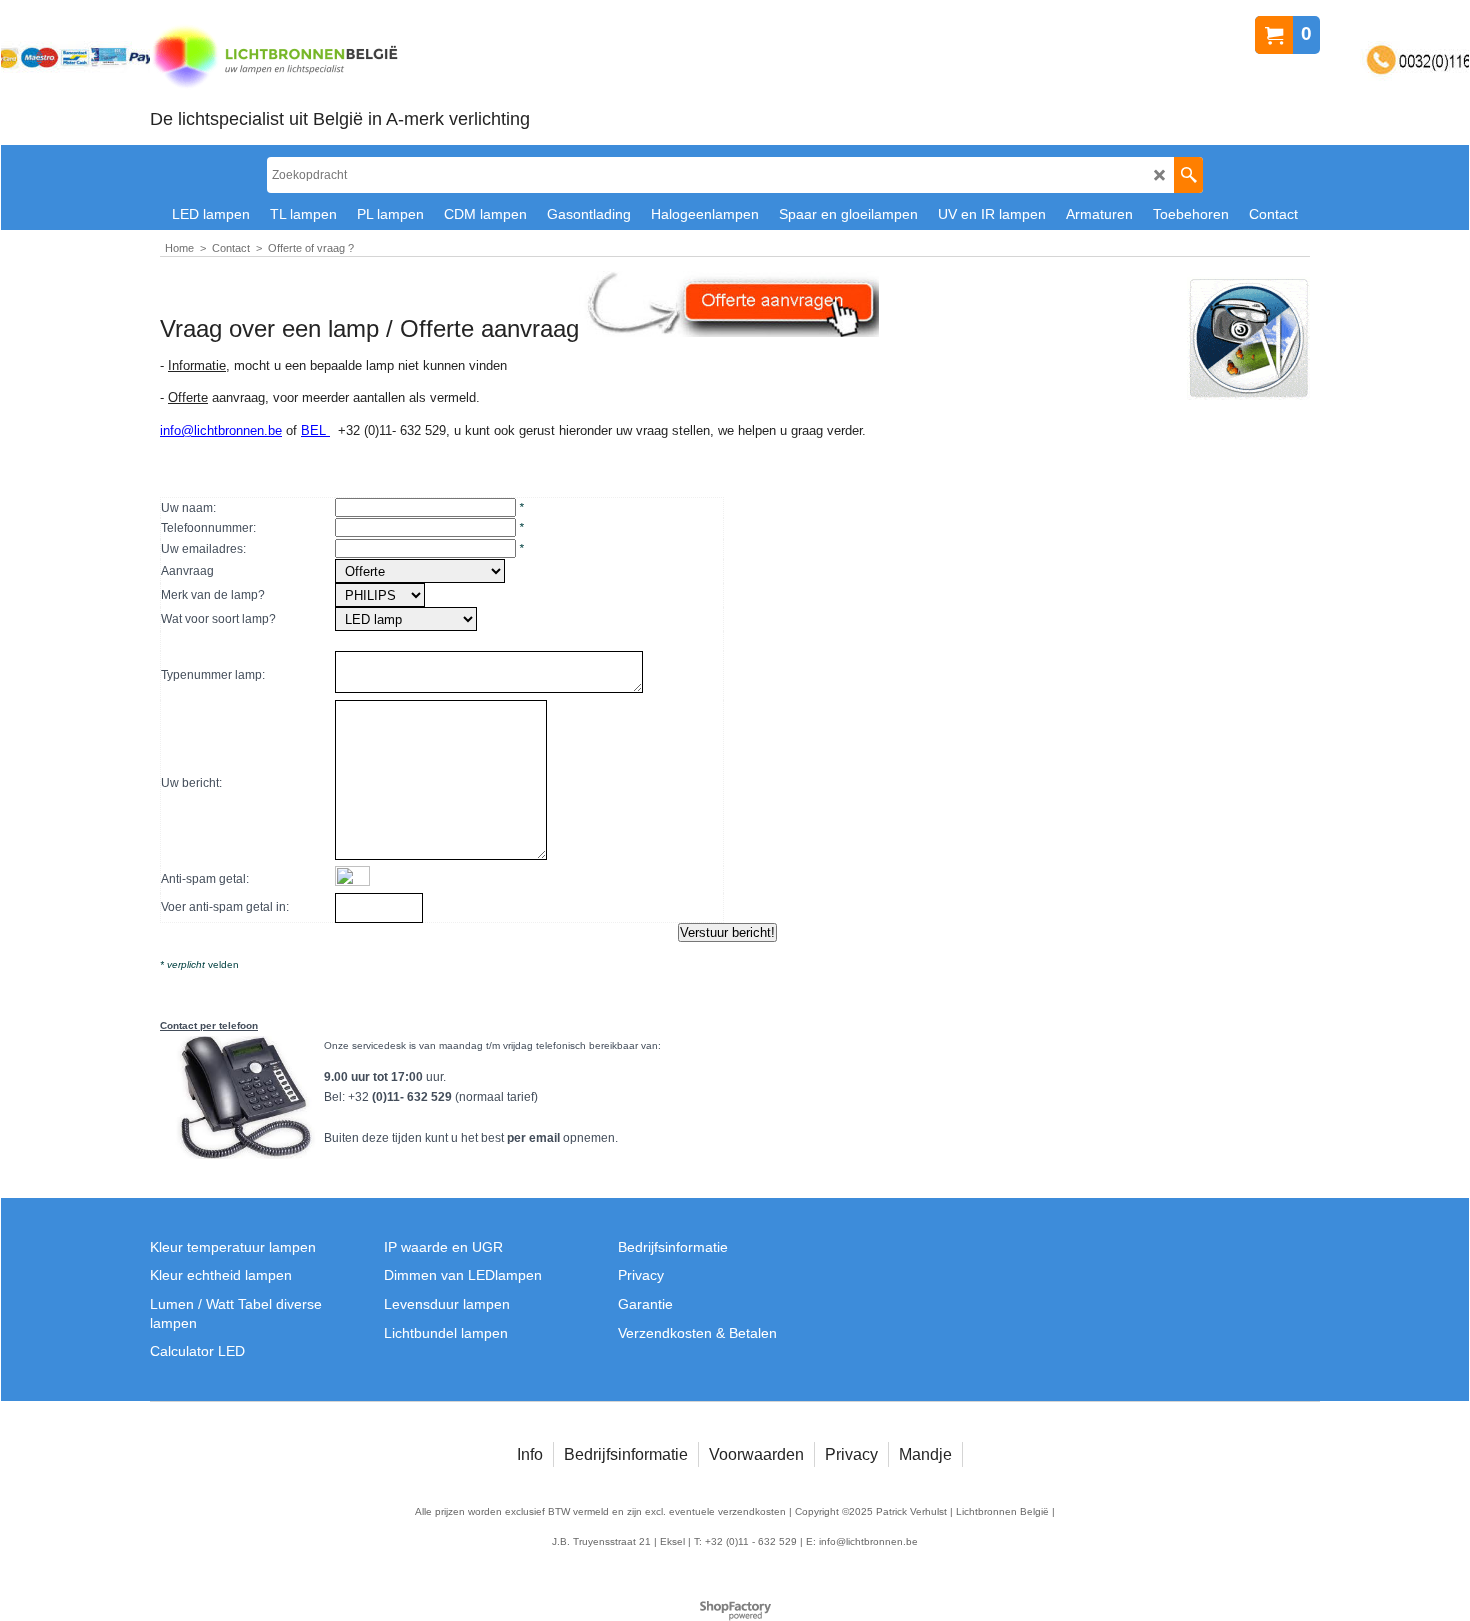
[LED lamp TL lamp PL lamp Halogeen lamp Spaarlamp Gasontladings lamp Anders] (406, 620)
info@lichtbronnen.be (221, 430)
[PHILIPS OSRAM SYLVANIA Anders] (380, 596)
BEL (315, 430)
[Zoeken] (1188, 175)
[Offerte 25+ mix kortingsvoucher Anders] (420, 572)
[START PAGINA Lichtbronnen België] (340, 58)
